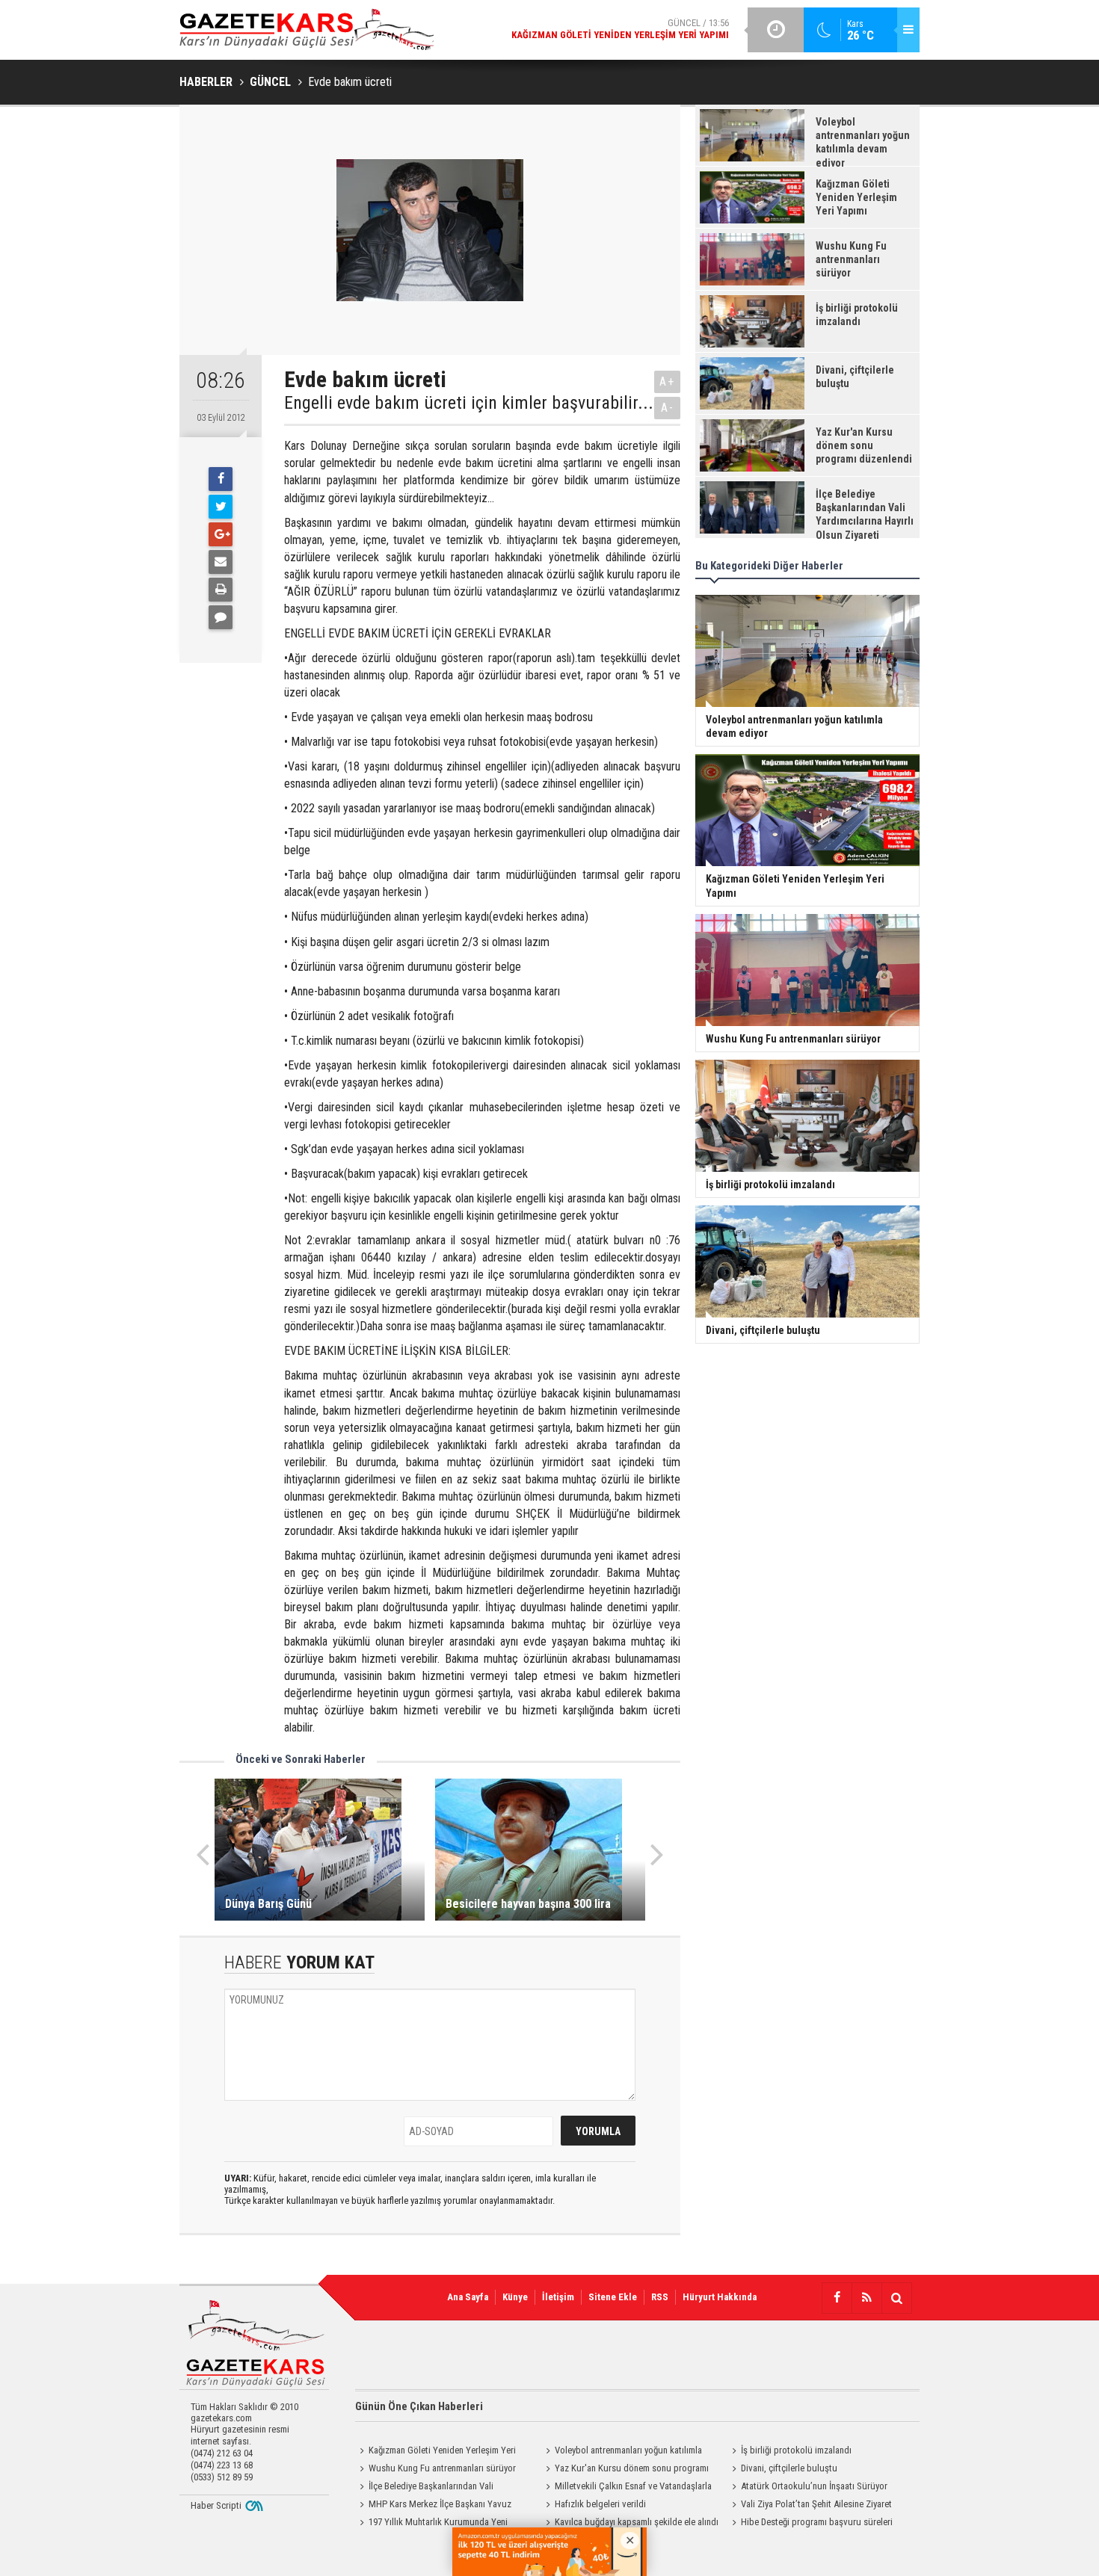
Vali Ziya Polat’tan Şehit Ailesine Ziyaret (816, 2504)
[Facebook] (221, 479)
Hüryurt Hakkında (720, 2297)
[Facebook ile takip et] (837, 2298)
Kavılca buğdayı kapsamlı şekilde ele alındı (637, 2522)
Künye (515, 2297)
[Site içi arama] (896, 2298)
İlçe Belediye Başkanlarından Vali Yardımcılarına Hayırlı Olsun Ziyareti (424, 2488)
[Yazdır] (221, 590)
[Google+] (221, 534)
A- (668, 408)
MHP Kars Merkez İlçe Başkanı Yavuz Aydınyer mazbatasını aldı (433, 2506)
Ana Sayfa (468, 2297)
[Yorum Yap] (221, 617)
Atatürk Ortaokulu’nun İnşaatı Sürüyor (814, 2486)
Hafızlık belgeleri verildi (600, 2504)
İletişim (558, 2297)
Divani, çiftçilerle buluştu (789, 2468)
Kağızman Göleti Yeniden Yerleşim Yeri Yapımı (435, 2452)
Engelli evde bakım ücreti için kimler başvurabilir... (469, 403)
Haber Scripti (216, 2505)
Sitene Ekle (613, 2297)
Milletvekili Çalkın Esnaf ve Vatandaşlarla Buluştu (627, 2488)
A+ (667, 382)
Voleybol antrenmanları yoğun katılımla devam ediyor (622, 2452)
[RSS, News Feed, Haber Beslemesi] (866, 2298)
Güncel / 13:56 (620, 29)
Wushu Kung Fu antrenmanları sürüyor (442, 2468)
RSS (660, 2297)
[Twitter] (221, 507)
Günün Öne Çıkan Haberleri (419, 2406)
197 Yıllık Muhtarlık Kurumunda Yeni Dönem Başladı (431, 2524)
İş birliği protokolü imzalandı (796, 2450)
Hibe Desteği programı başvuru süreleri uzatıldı (810, 2524)
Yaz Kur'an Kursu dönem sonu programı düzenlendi (625, 2470)
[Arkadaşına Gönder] (221, 562)
